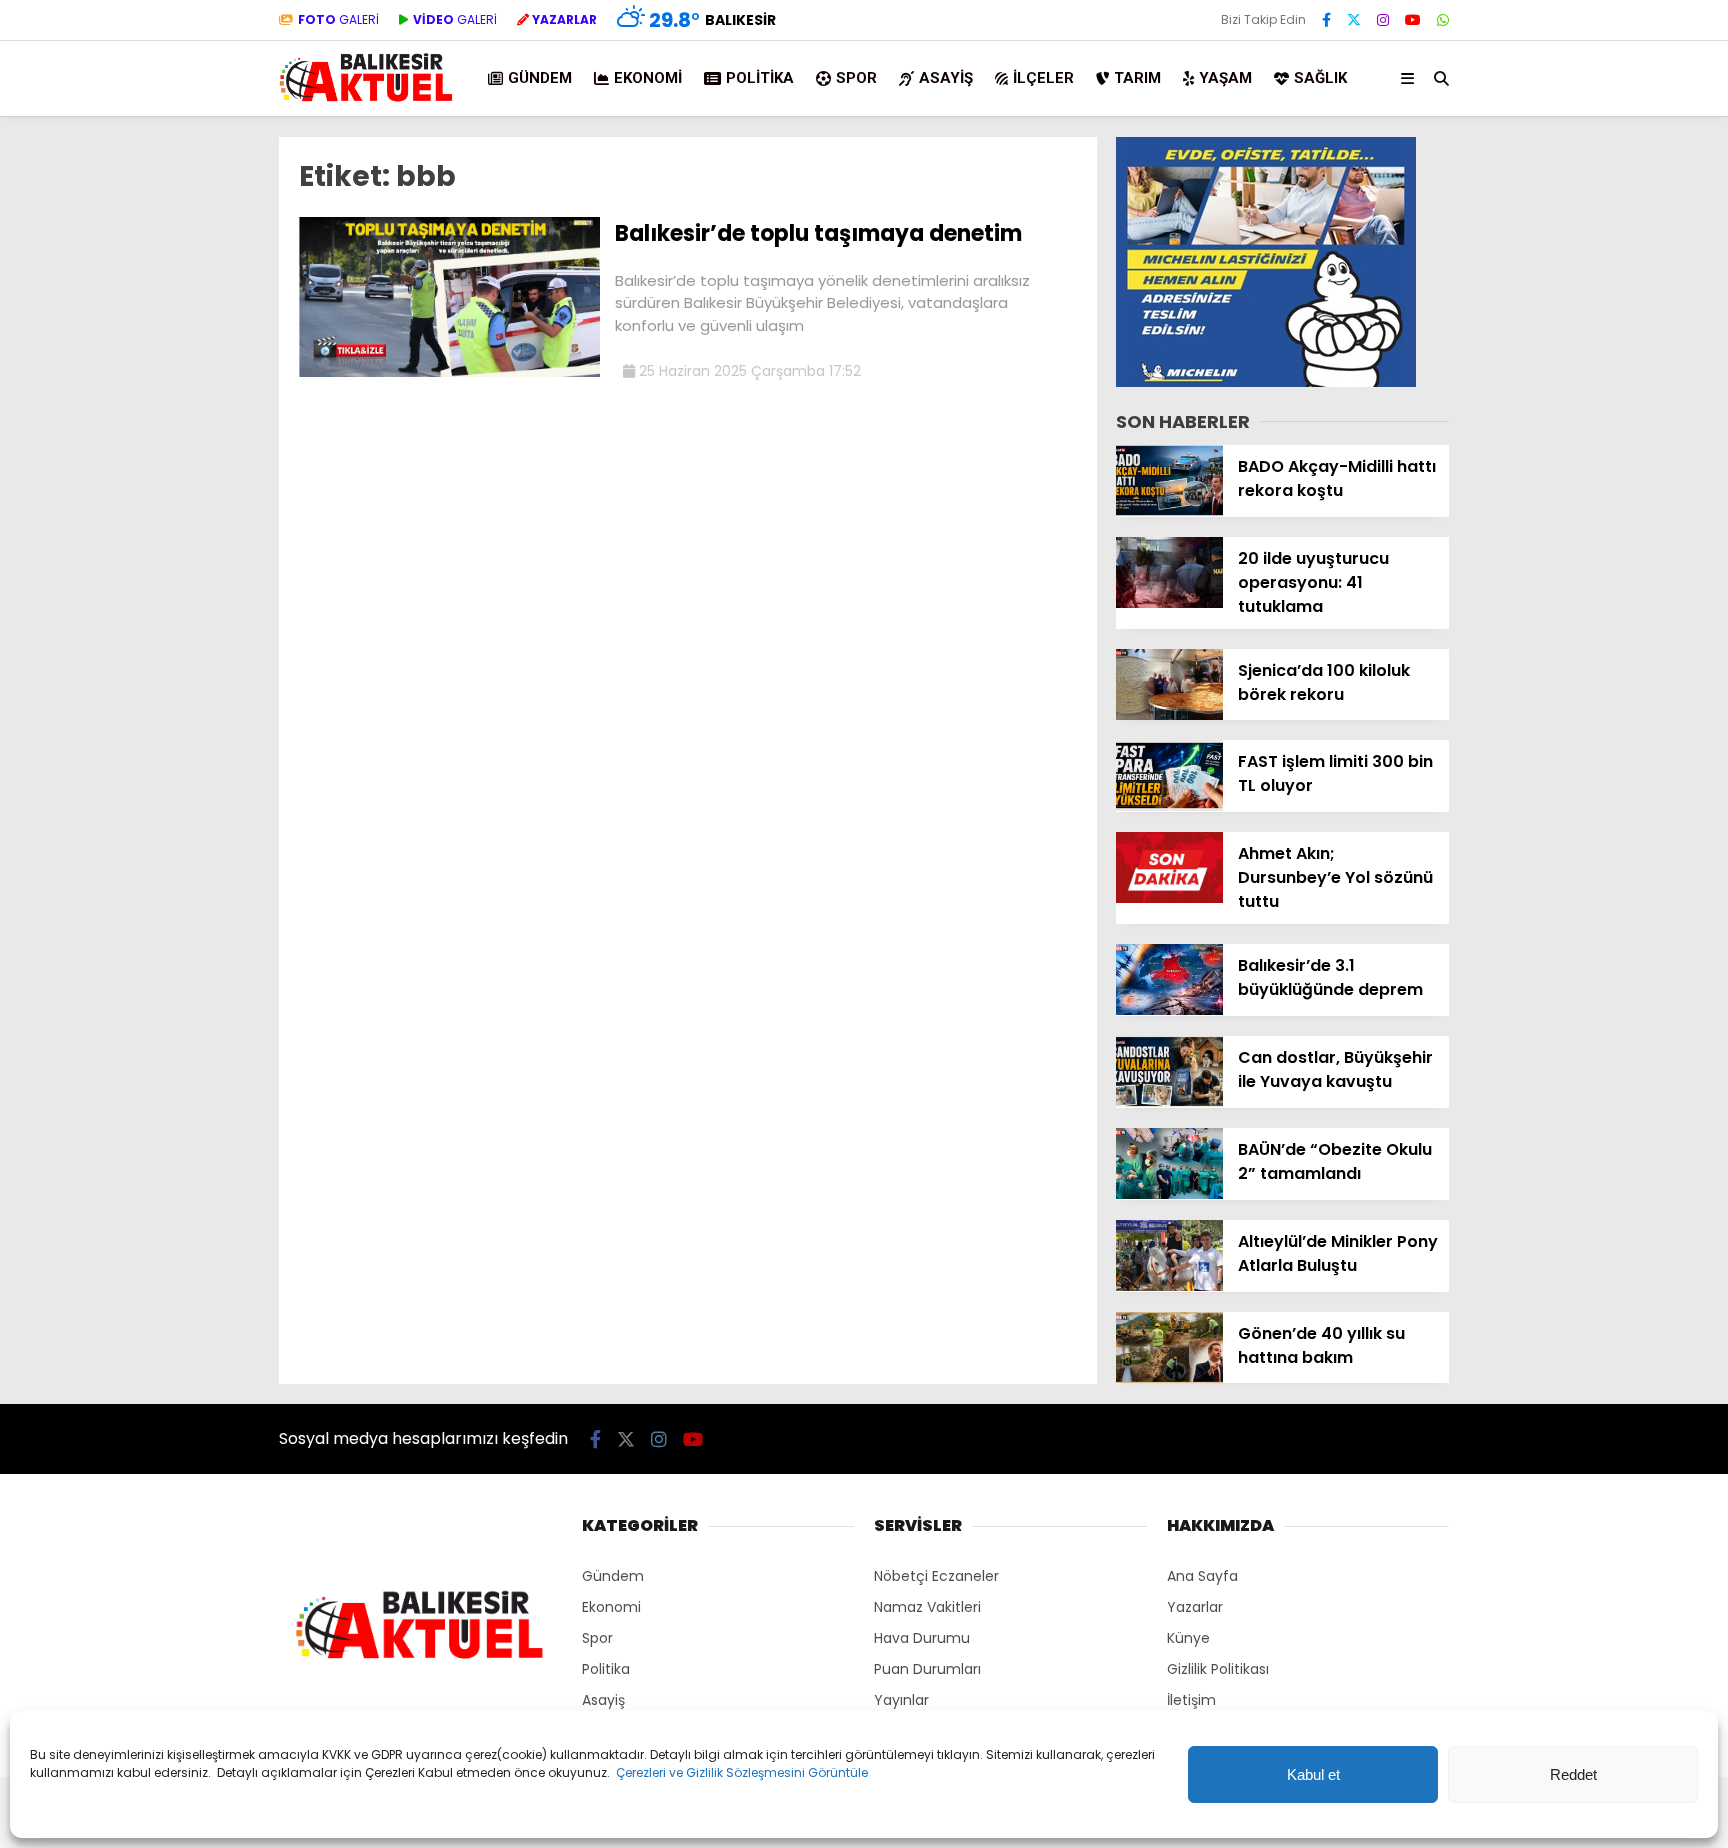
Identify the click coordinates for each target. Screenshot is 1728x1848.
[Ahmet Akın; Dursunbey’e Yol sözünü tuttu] (1169, 898)
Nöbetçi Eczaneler (936, 1576)
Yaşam (1225, 78)
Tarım (1137, 78)
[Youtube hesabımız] (1413, 20)
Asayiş (946, 78)
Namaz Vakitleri (927, 1607)
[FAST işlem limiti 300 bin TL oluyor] (1169, 806)
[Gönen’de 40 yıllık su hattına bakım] (1169, 1378)
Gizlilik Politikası (1218, 1669)
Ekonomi (648, 78)
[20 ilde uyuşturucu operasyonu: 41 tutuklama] (1169, 603)
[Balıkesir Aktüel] (366, 99)
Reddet (1573, 1774)
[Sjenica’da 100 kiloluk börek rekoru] (1169, 715)
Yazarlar (1195, 1607)
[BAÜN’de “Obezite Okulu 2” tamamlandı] (1169, 1194)
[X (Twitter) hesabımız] (1354, 20)
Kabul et (1313, 1774)
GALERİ (338, 19)
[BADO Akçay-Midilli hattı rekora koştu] (1169, 511)
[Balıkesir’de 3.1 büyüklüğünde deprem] (1169, 1010)
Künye (1188, 1638)
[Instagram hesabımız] (1383, 20)
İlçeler (1043, 78)
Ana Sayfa (1202, 1576)
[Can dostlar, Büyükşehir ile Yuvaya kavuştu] (1169, 1102)
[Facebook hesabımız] (1326, 20)
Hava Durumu (922, 1638)
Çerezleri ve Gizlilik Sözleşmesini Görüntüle (742, 1772)
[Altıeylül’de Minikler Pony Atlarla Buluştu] (1169, 1286)
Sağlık (1320, 78)
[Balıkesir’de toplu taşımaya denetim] (449, 372)
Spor (856, 78)
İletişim (1191, 1700)
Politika (760, 78)
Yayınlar (901, 1700)
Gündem (540, 78)
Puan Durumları (927, 1669)
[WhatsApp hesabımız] (1443, 20)
